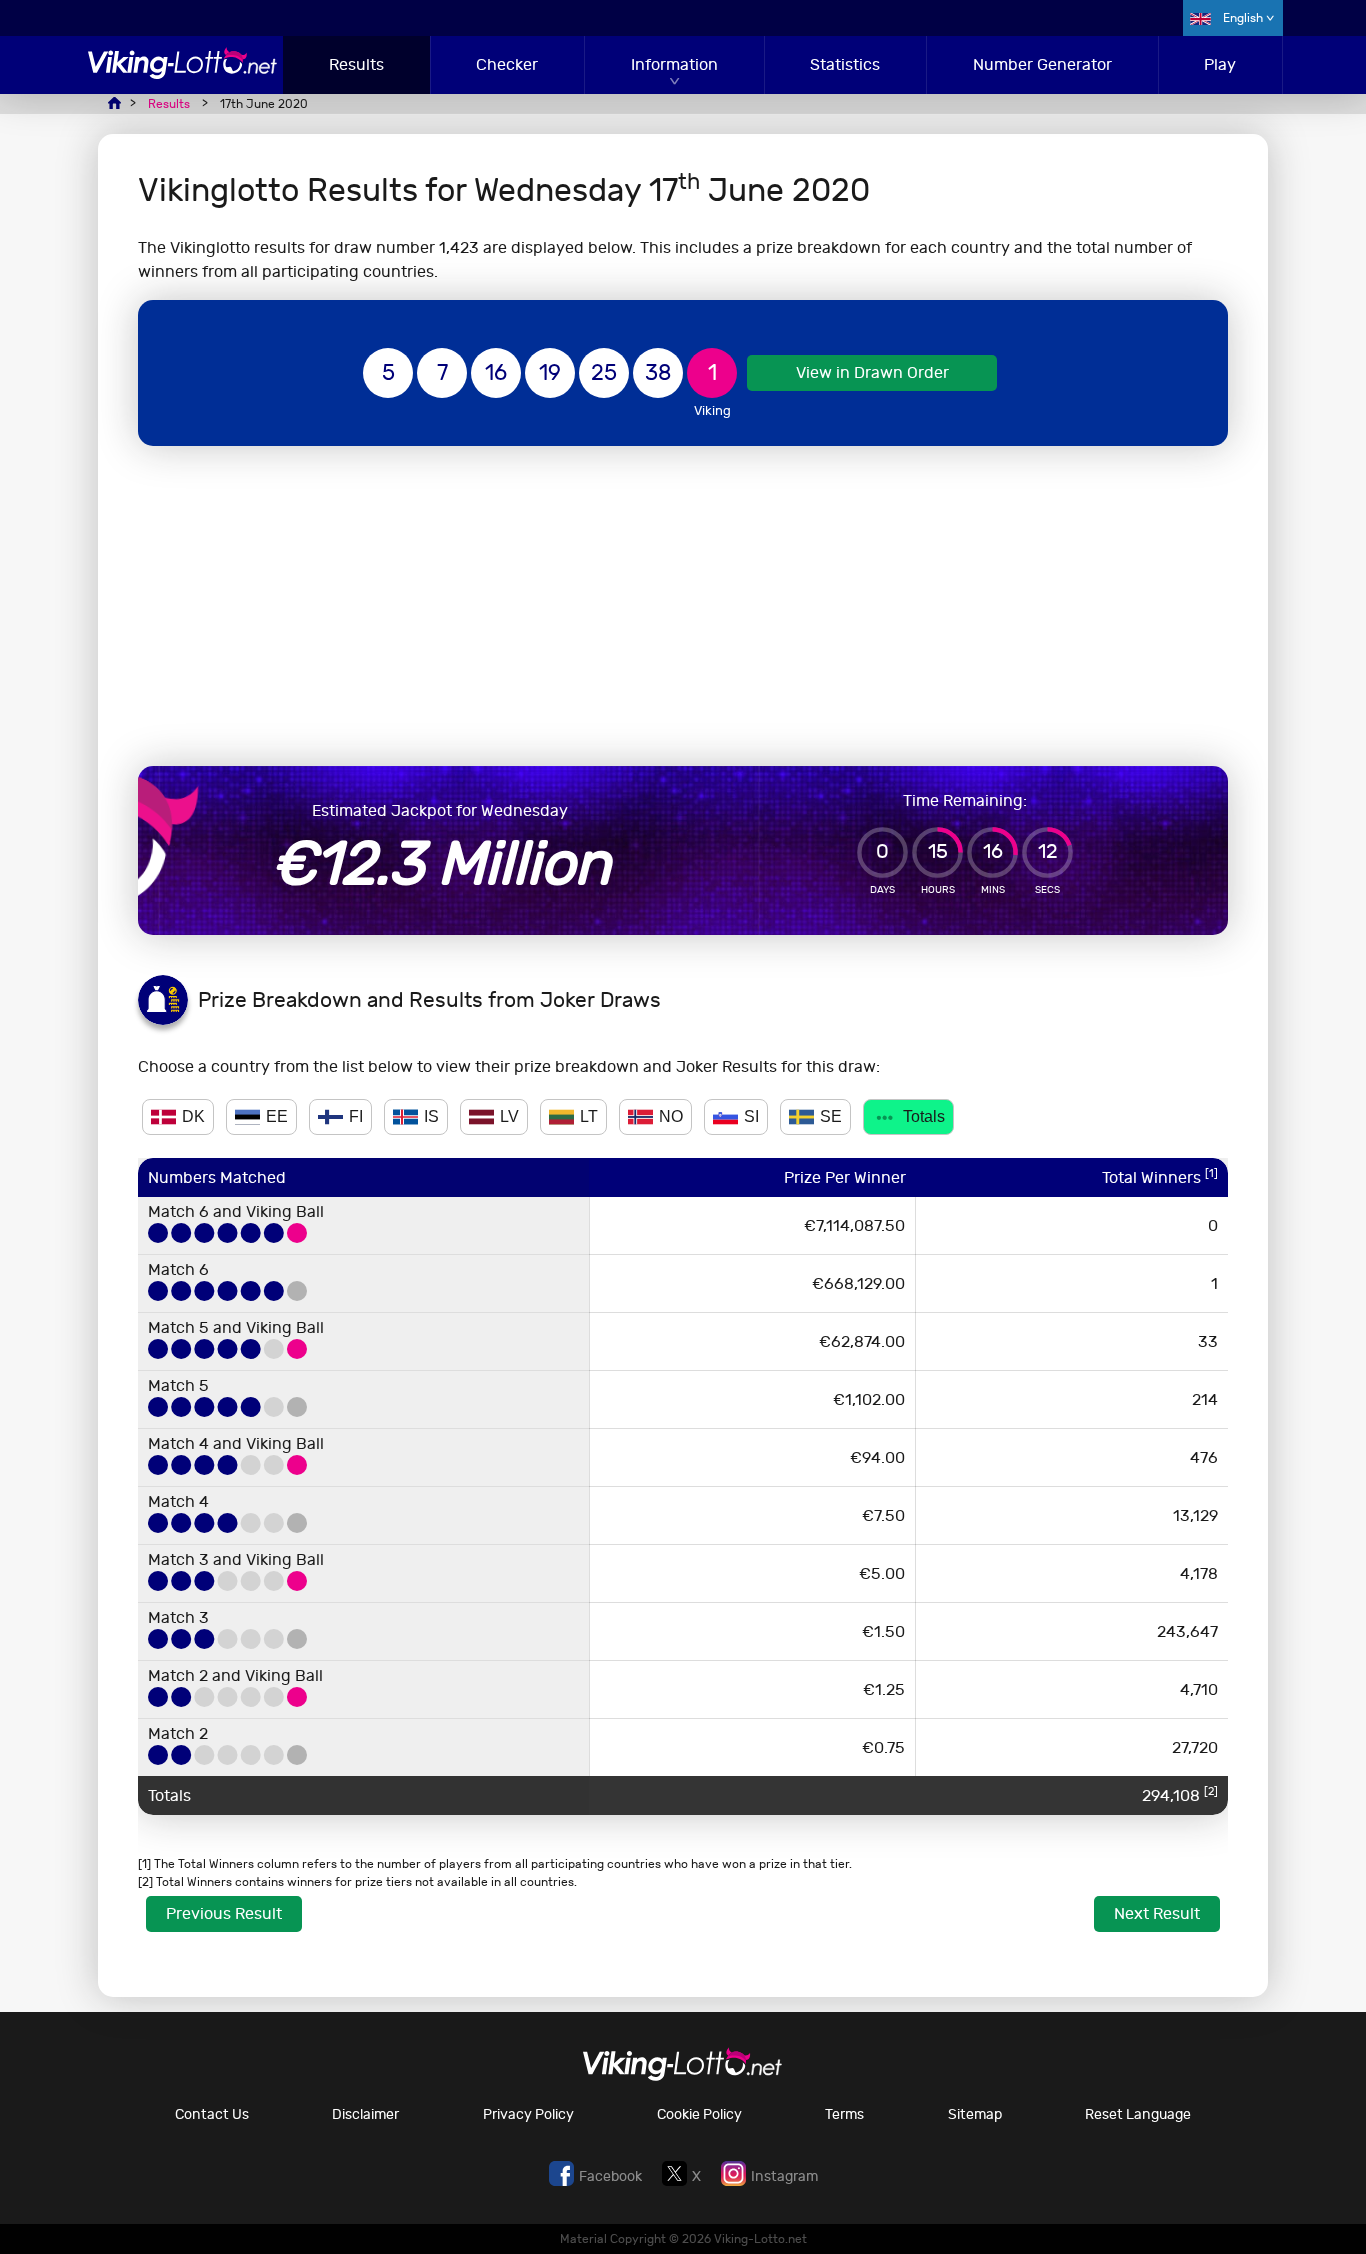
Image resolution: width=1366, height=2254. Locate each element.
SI (751, 1116)
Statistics (845, 64)
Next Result (1157, 1913)
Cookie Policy (699, 2114)
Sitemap (975, 2114)
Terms (844, 2114)
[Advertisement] (683, 606)
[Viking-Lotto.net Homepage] (183, 73)
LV (509, 1116)
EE (277, 1116)
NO (671, 1116)
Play (1220, 64)
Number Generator (1042, 64)
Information (674, 64)
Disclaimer (365, 2114)
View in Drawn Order (872, 372)
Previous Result (224, 1913)
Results (356, 64)
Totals (924, 1116)
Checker (507, 64)
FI (356, 1116)
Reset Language (1138, 2114)
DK (193, 1116)
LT (589, 1116)
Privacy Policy (528, 2114)
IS (431, 1116)
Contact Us (212, 2114)
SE (831, 1116)
